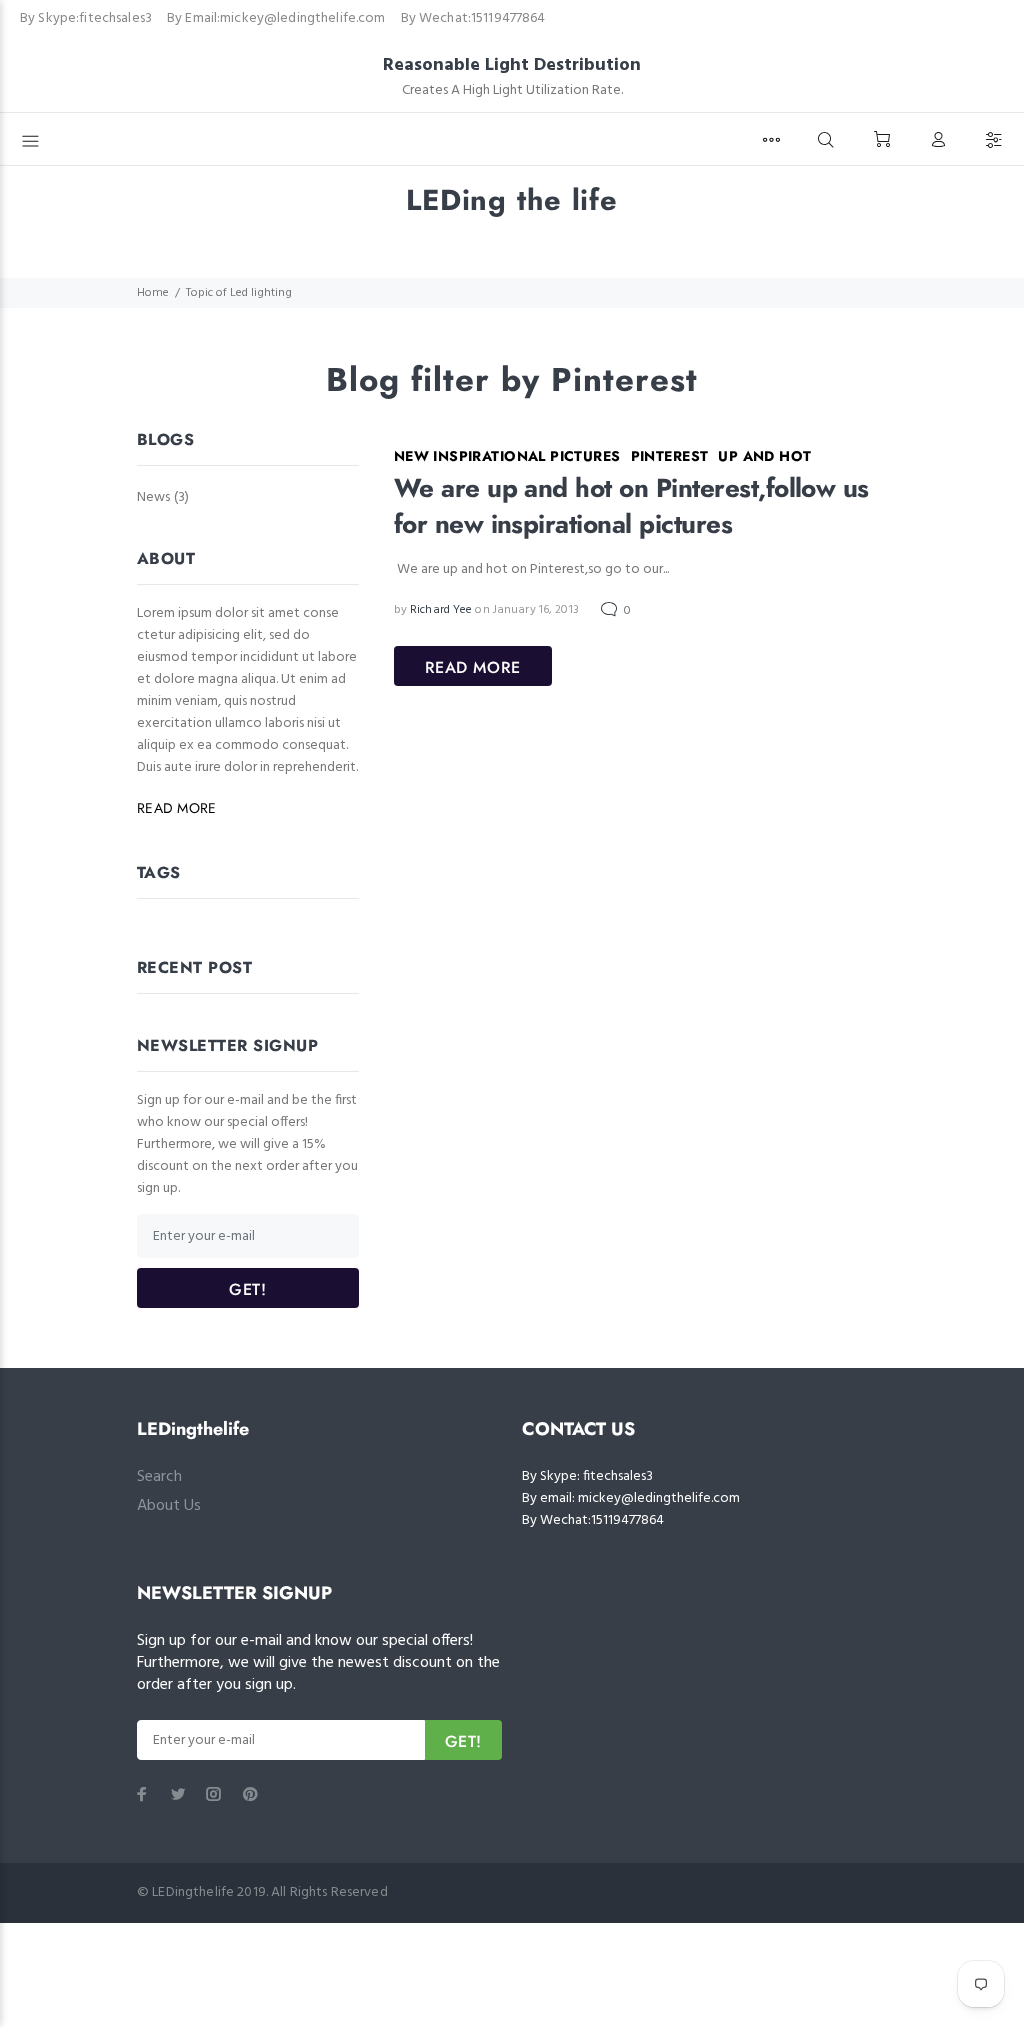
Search (159, 1477)
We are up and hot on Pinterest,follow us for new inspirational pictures (631, 506)
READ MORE (473, 667)
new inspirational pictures (507, 456)
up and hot (764, 456)
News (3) (163, 496)
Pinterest (670, 456)
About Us (169, 1506)
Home (153, 293)
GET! (247, 1289)
